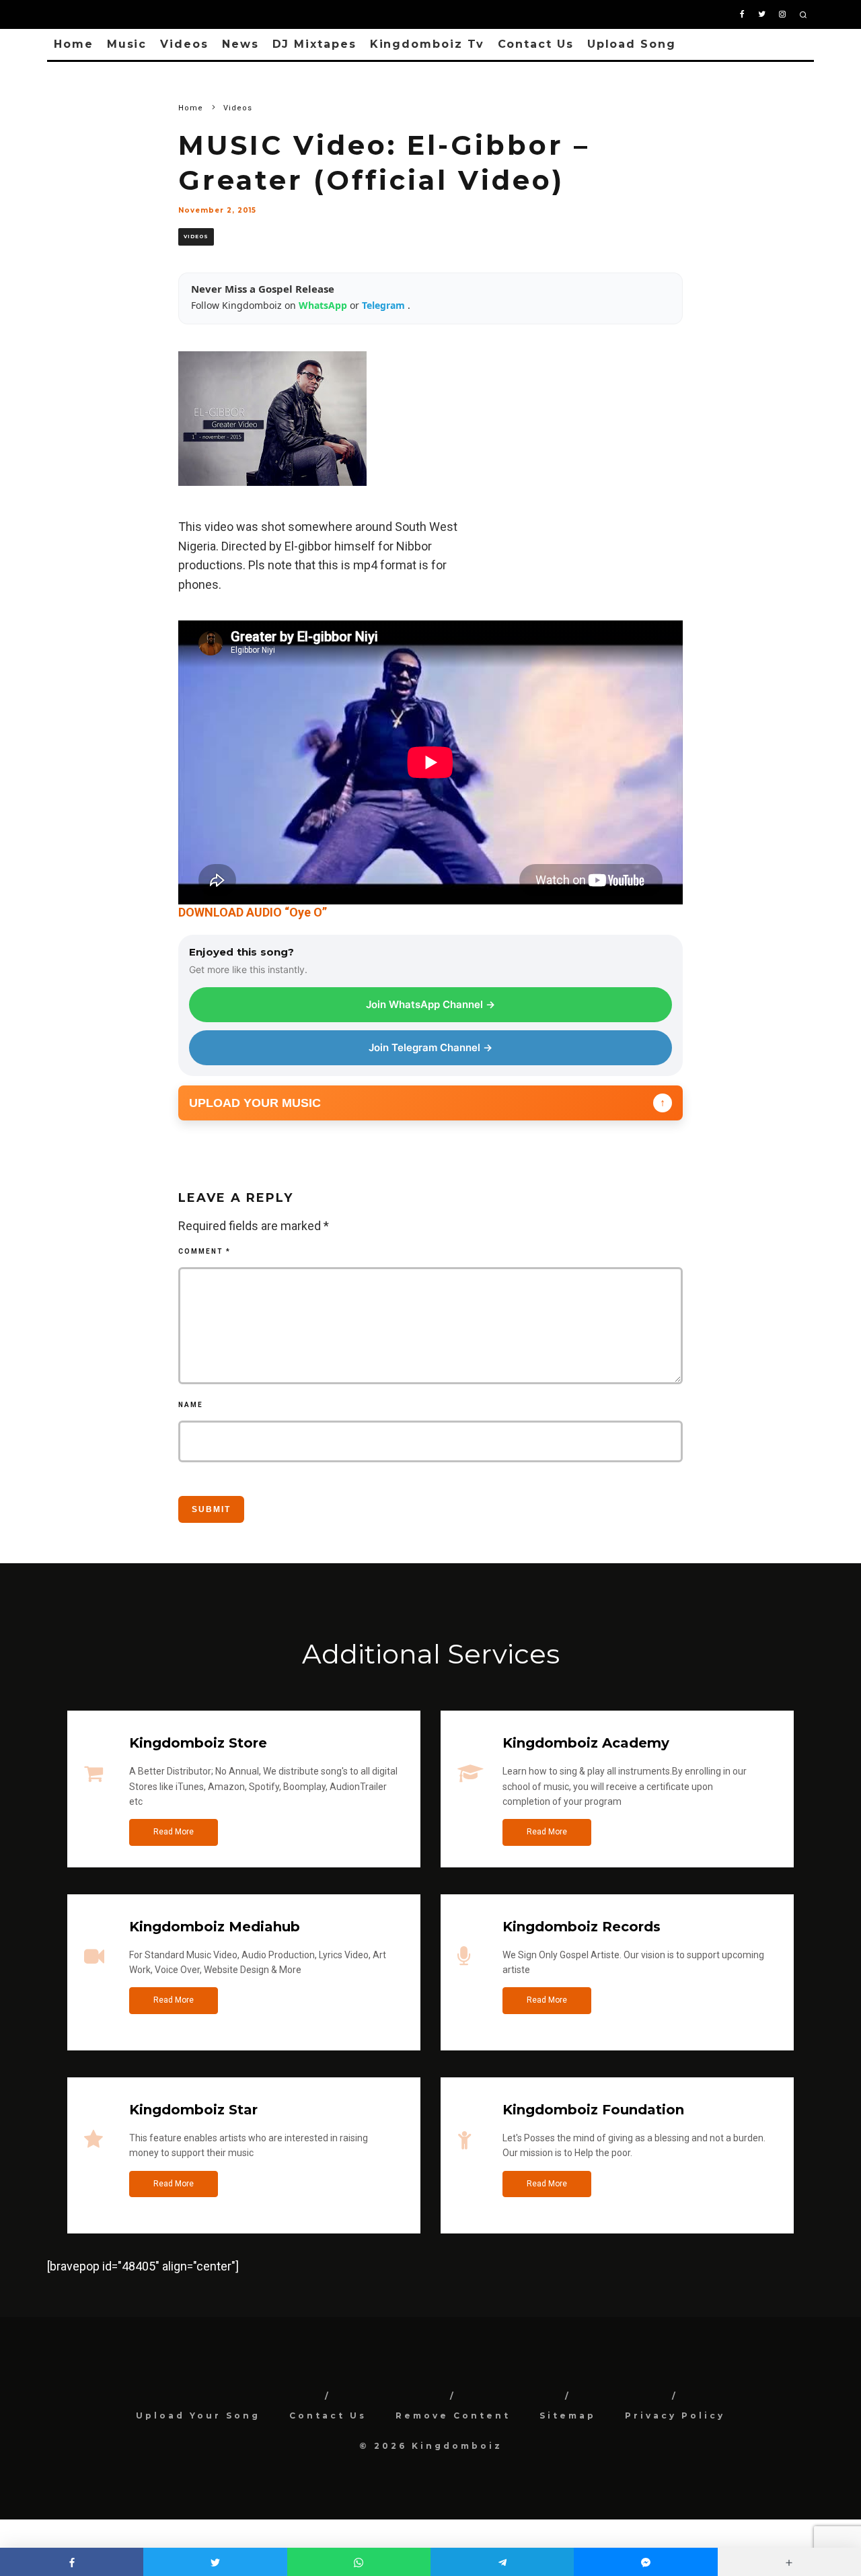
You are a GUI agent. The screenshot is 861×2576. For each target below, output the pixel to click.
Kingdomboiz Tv (427, 44)
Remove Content (453, 2416)
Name (191, 1405)
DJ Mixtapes (314, 44)
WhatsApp (324, 305)
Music (127, 44)
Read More (174, 1832)
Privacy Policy (675, 2416)
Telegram (385, 305)
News (240, 44)
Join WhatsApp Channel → (430, 1004)
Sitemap (568, 2416)
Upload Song (632, 44)
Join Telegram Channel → (430, 1047)
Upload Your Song (198, 2416)
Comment (204, 1251)
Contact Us (536, 44)
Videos (184, 44)
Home (74, 44)
